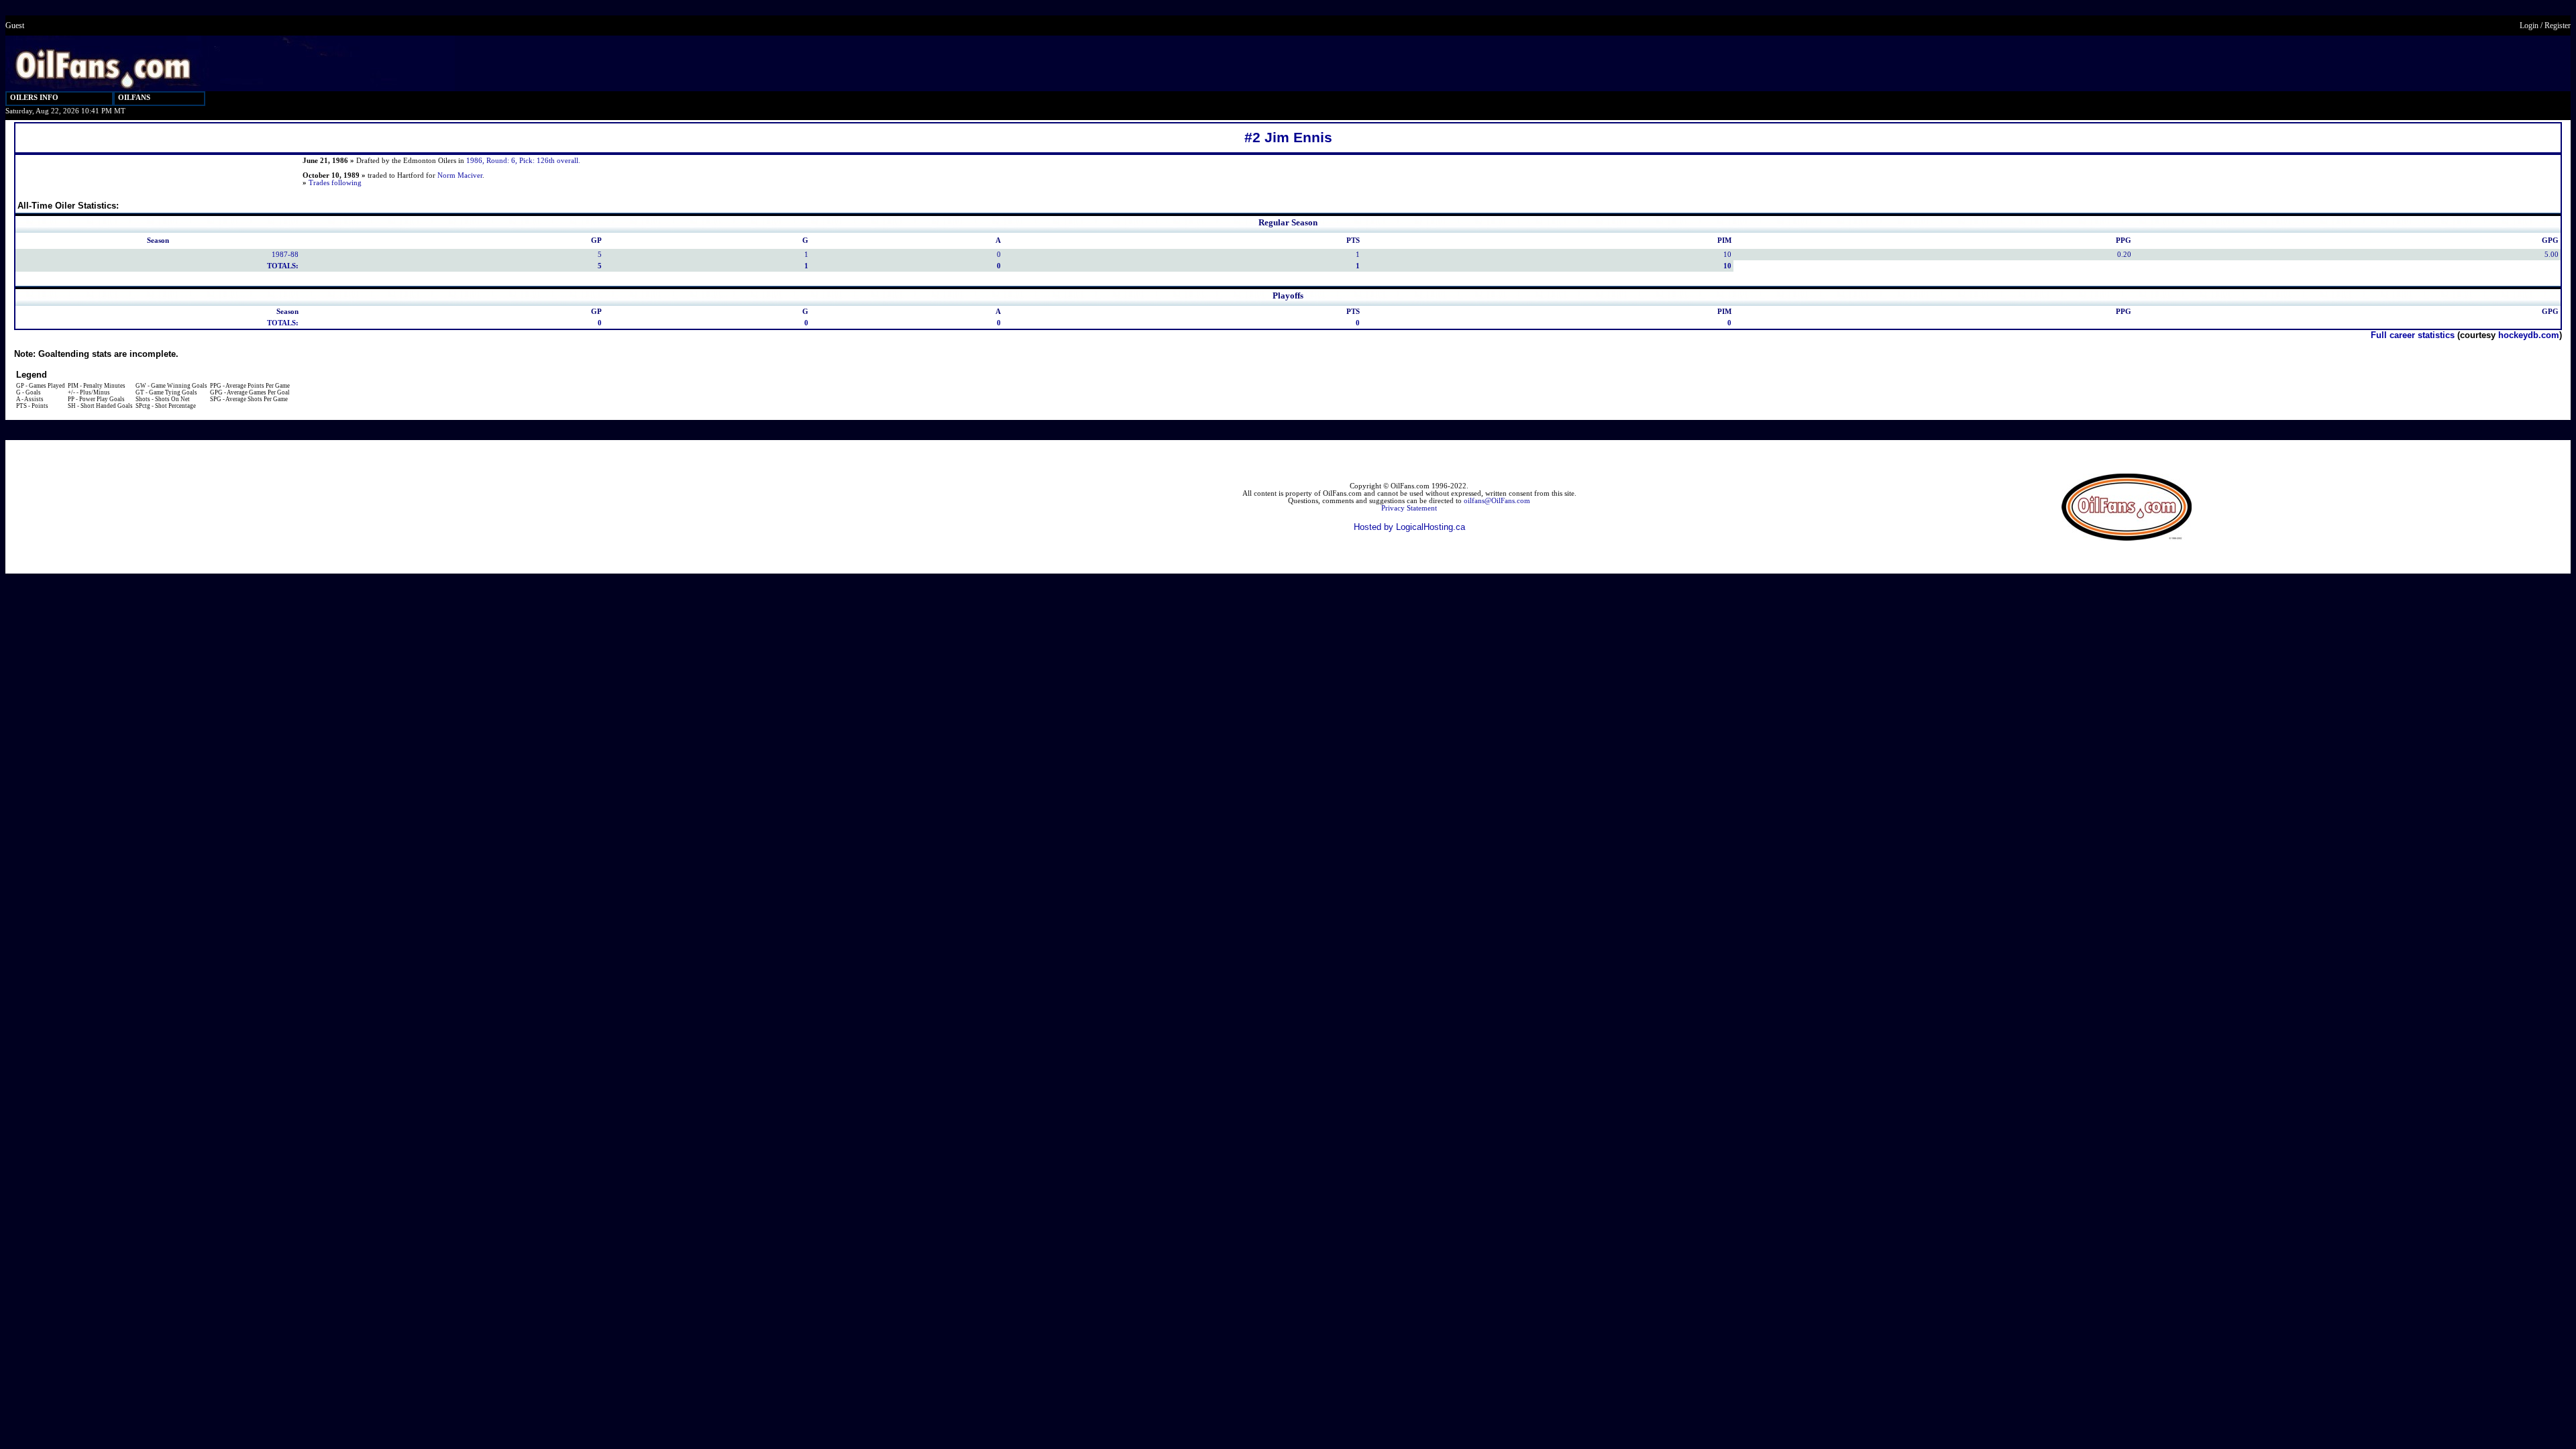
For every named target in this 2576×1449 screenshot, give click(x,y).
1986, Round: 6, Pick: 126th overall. (523, 161)
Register (2558, 25)
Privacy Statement (1409, 508)
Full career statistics (2413, 335)
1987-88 (285, 255)
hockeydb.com (2529, 335)
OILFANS (134, 98)
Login (2529, 25)
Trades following (335, 183)
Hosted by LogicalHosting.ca (1409, 527)
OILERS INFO (34, 98)
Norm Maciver (460, 175)
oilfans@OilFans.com (1497, 501)
